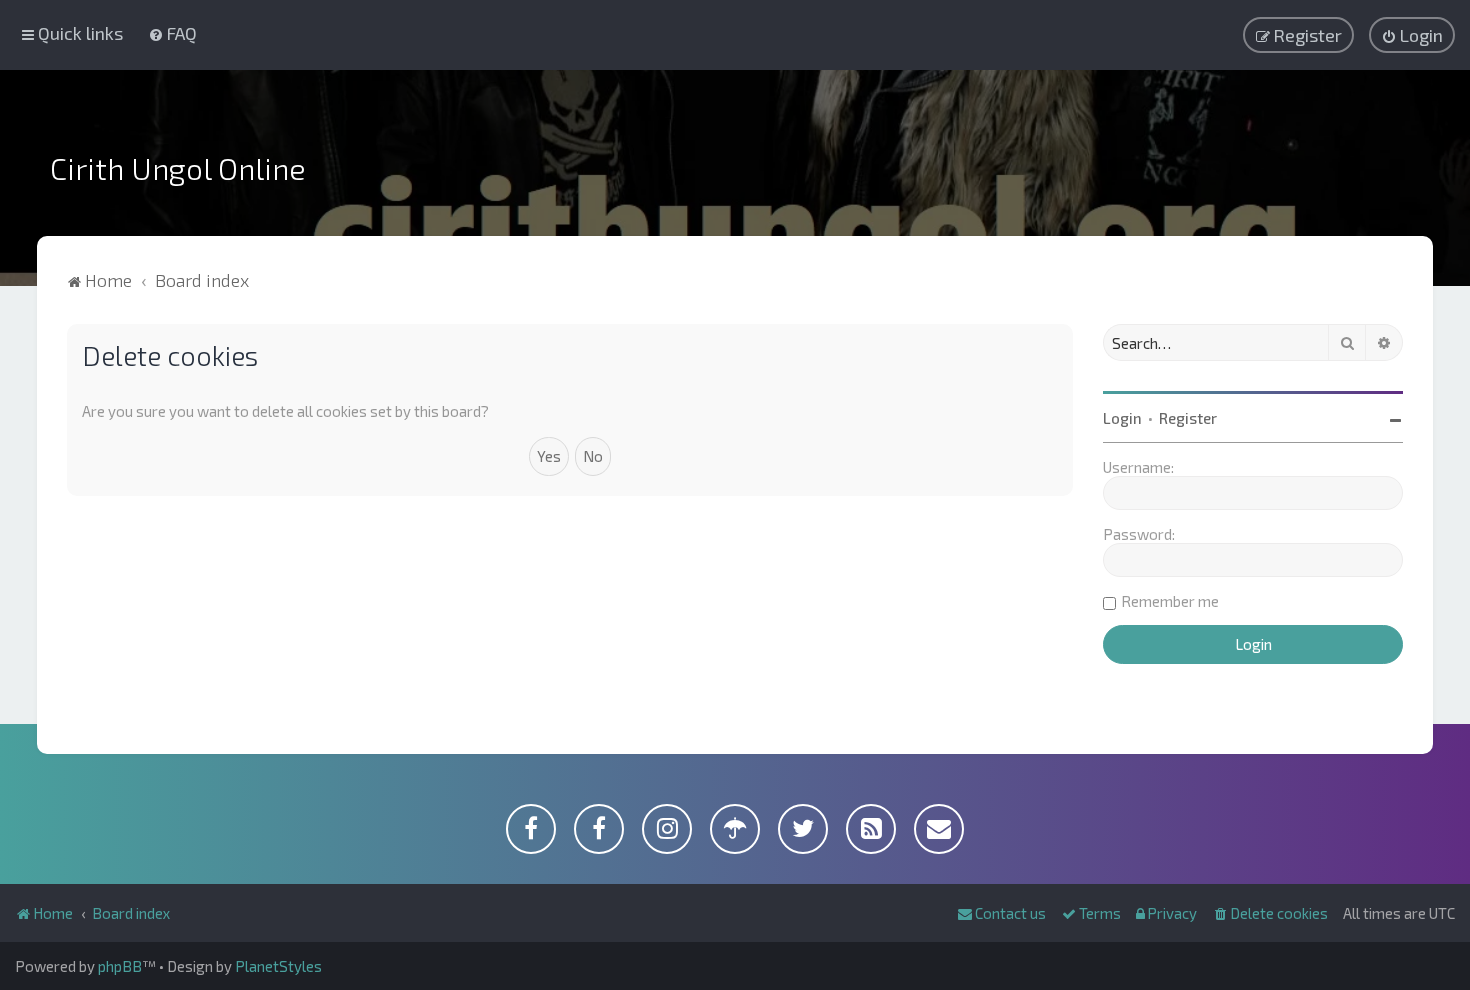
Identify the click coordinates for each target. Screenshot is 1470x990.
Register (1188, 418)
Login (1122, 418)
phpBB (120, 966)
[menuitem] (172, 33)
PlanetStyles (278, 966)
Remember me (1170, 601)
